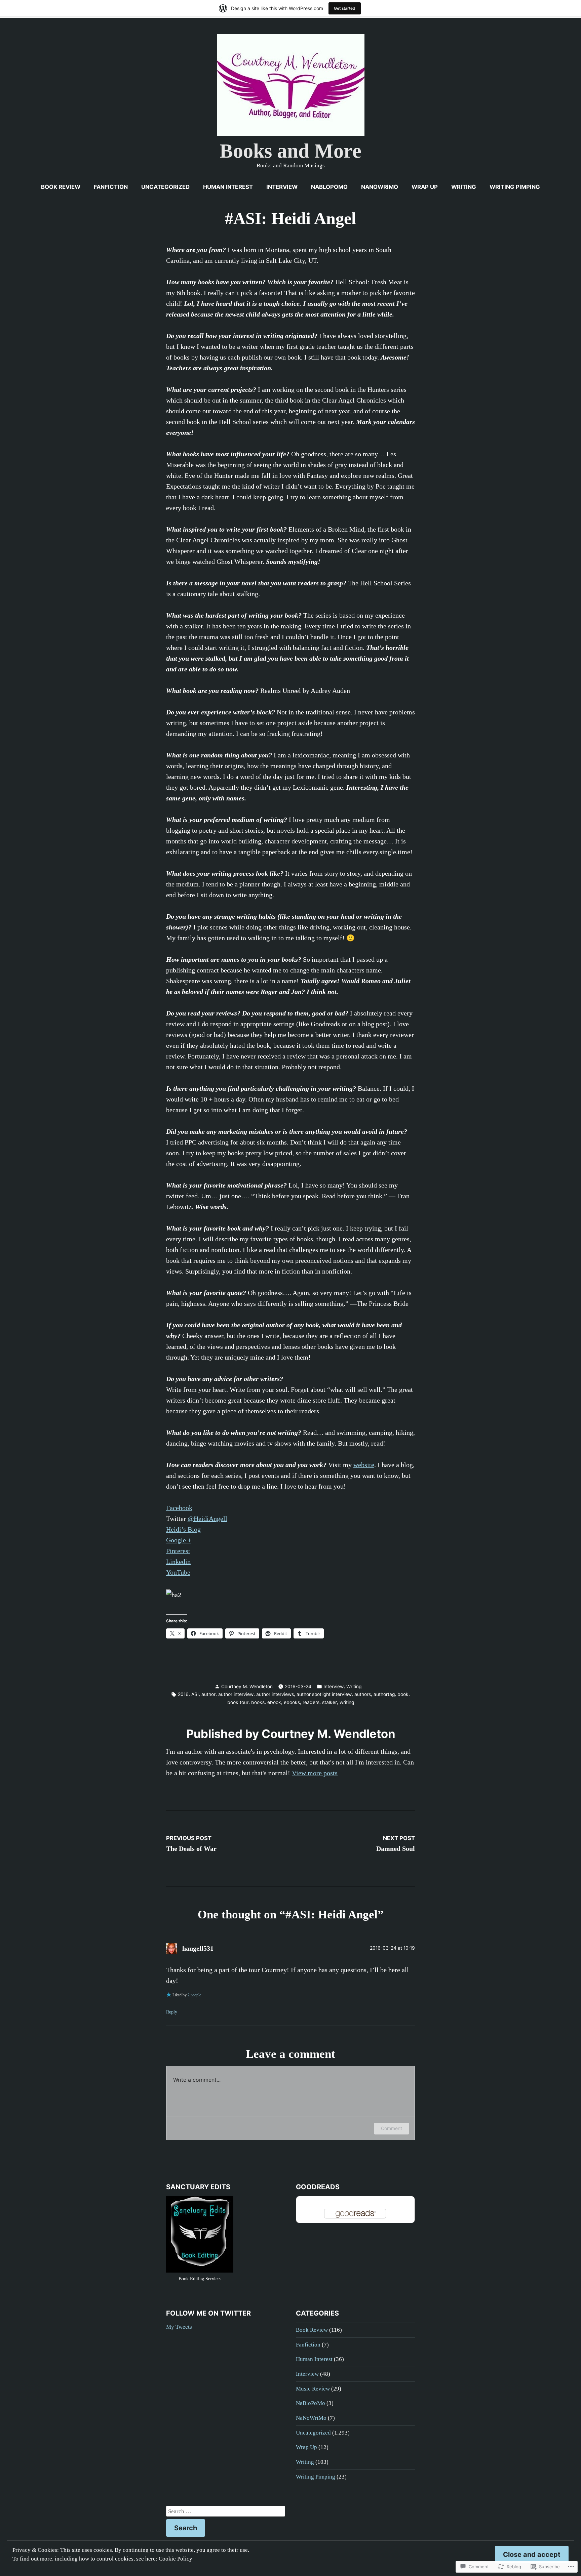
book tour (238, 1702)
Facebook (179, 1508)
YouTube (178, 1572)
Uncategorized (165, 187)
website (364, 1465)
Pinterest (178, 1551)
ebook (274, 1702)
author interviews (275, 1694)
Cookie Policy (176, 2559)
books (258, 1702)
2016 (183, 1694)
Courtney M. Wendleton (247, 1687)
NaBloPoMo (329, 187)
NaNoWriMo (380, 187)
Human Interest (228, 187)
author (208, 1694)
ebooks (292, 1702)
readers (311, 1702)
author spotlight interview (324, 1694)
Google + (179, 1540)
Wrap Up (425, 187)
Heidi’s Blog (183, 1529)
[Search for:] (226, 2511)
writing (347, 1702)
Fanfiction (111, 187)
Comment (392, 2128)
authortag (384, 1694)
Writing (464, 187)
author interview (236, 1694)
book (403, 1694)
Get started (345, 8)
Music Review (313, 2389)
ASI (195, 1694)
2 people (194, 1995)
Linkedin (178, 1562)
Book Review (61, 187)
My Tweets (179, 2327)
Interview (282, 187)
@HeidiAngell (207, 1519)
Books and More (290, 151)
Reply (172, 2012)
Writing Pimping (515, 187)
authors (363, 1694)
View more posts (315, 1773)
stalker (330, 1702)
